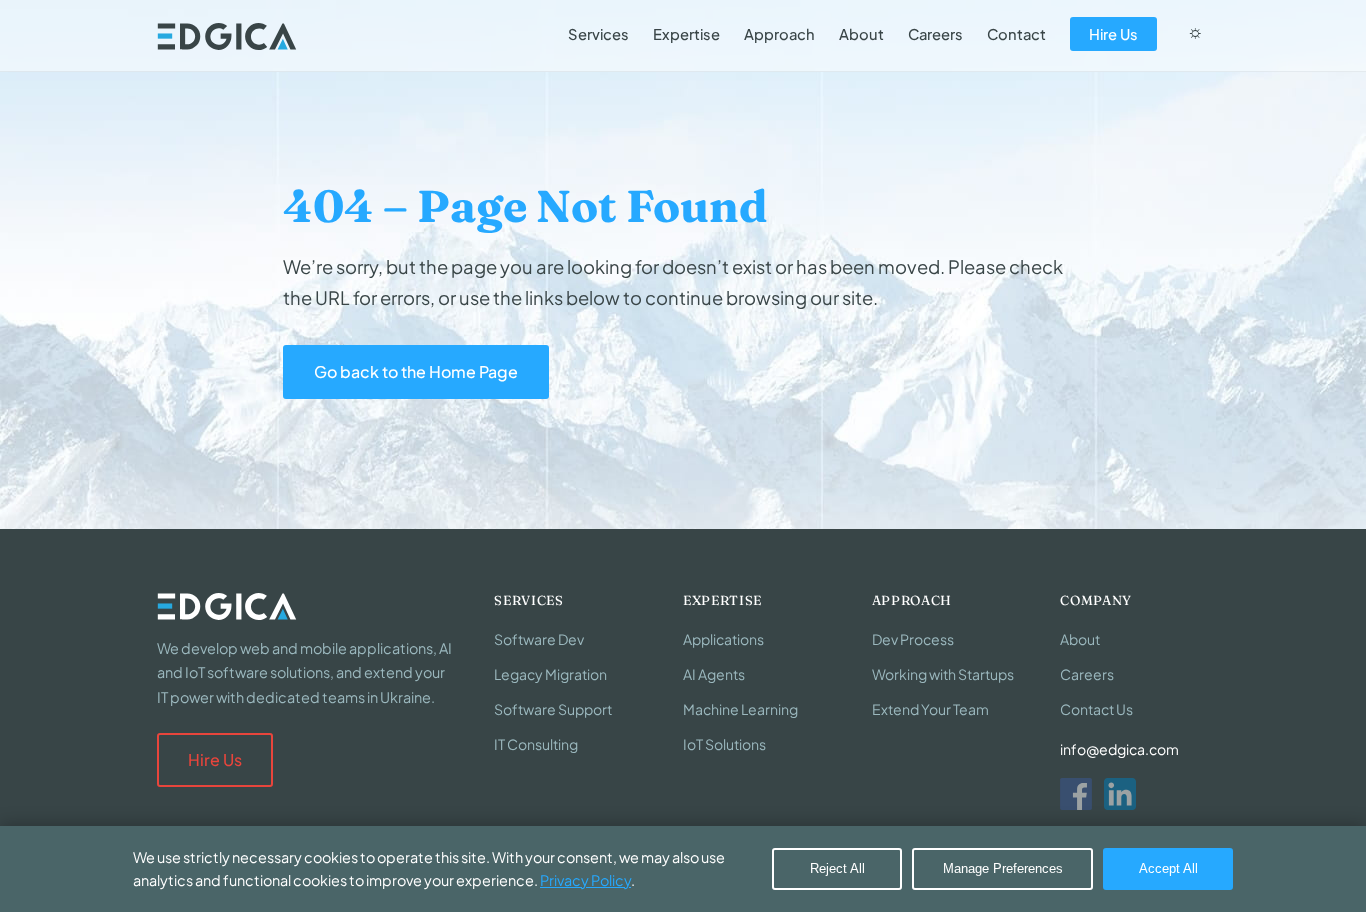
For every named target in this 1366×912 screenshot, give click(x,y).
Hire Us (1113, 34)
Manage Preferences (1003, 868)
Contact (1016, 34)
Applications (723, 639)
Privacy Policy (585, 880)
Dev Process (913, 639)
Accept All (1168, 868)
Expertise (686, 34)
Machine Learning (740, 709)
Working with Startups (943, 674)
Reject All (837, 868)
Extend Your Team (930, 709)
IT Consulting (536, 744)
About (861, 34)
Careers (935, 34)
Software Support (553, 709)
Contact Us (1096, 709)
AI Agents (714, 674)
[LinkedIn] (1120, 794)
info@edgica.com (1119, 749)
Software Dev (539, 639)
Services (598, 34)
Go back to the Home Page (416, 371)
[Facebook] (1076, 794)
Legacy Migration (550, 674)
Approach (779, 34)
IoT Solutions (724, 744)
